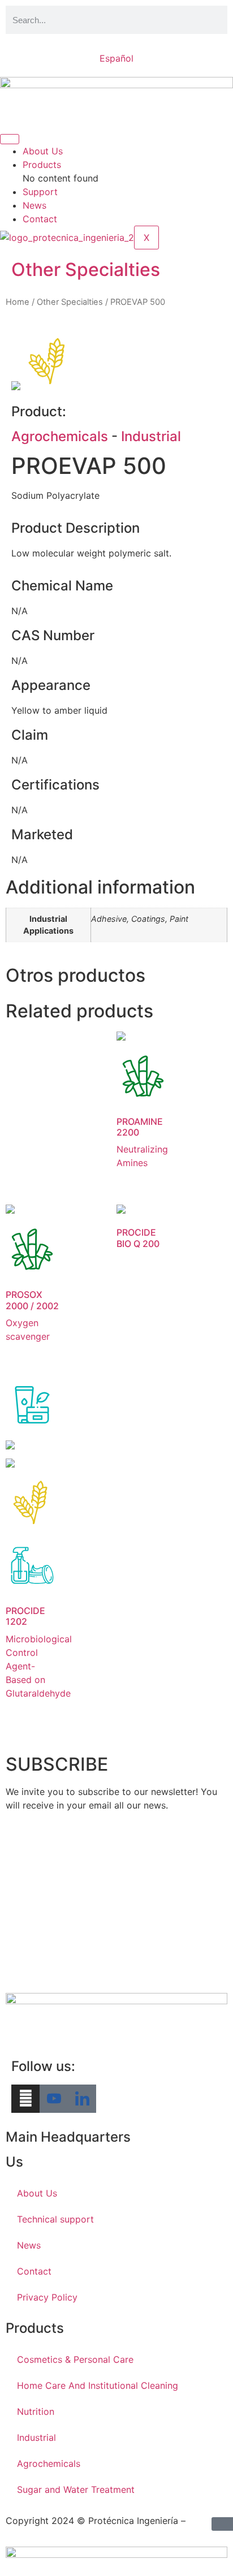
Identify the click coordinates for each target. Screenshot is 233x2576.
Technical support (55, 2219)
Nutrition (36, 2411)
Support (40, 192)
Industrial (151, 436)
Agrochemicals (60, 436)
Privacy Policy (47, 2297)
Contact (40, 219)
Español (116, 58)
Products (42, 165)
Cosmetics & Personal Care (75, 2359)
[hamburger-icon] (10, 139)
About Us (43, 151)
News (34, 205)
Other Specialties (86, 269)
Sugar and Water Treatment (76, 2489)
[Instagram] (25, 2099)
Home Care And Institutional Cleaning (98, 2385)
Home (18, 302)
